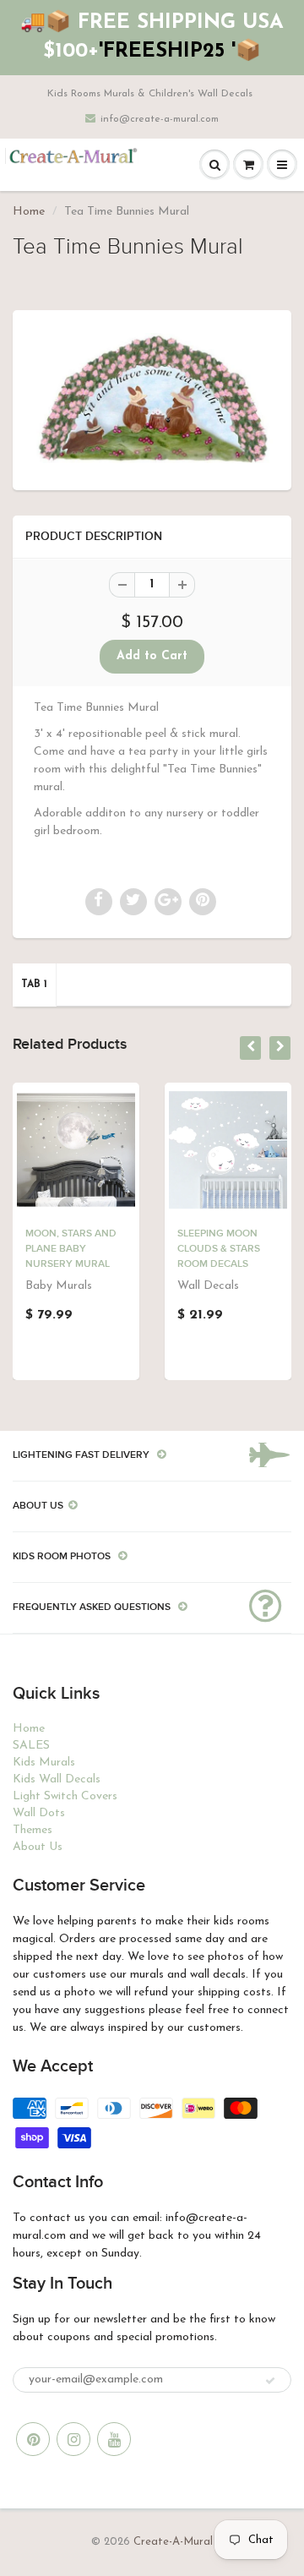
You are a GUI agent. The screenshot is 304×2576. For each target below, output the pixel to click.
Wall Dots (39, 1813)
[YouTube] (114, 2439)
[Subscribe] (270, 2381)
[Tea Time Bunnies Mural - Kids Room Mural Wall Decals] (152, 398)
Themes (33, 1830)
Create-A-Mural (173, 2542)
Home (29, 212)
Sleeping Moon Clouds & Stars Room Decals (219, 1249)
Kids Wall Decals (57, 1779)
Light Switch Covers (65, 1796)
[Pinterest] (33, 2439)
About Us (38, 1847)
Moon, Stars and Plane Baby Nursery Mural (71, 1249)
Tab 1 (34, 985)
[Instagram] (73, 2439)
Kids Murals (44, 1763)
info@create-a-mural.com (160, 119)
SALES (31, 1746)
